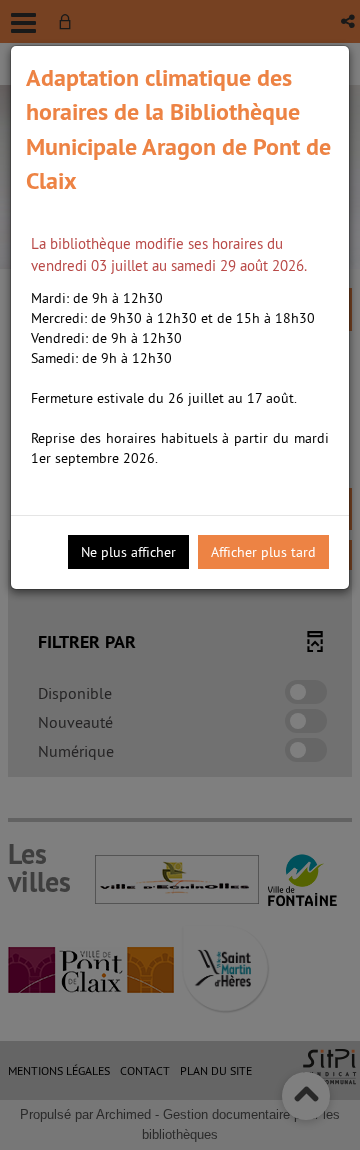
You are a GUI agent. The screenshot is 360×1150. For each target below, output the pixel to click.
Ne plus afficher (128, 552)
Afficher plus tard (263, 552)
